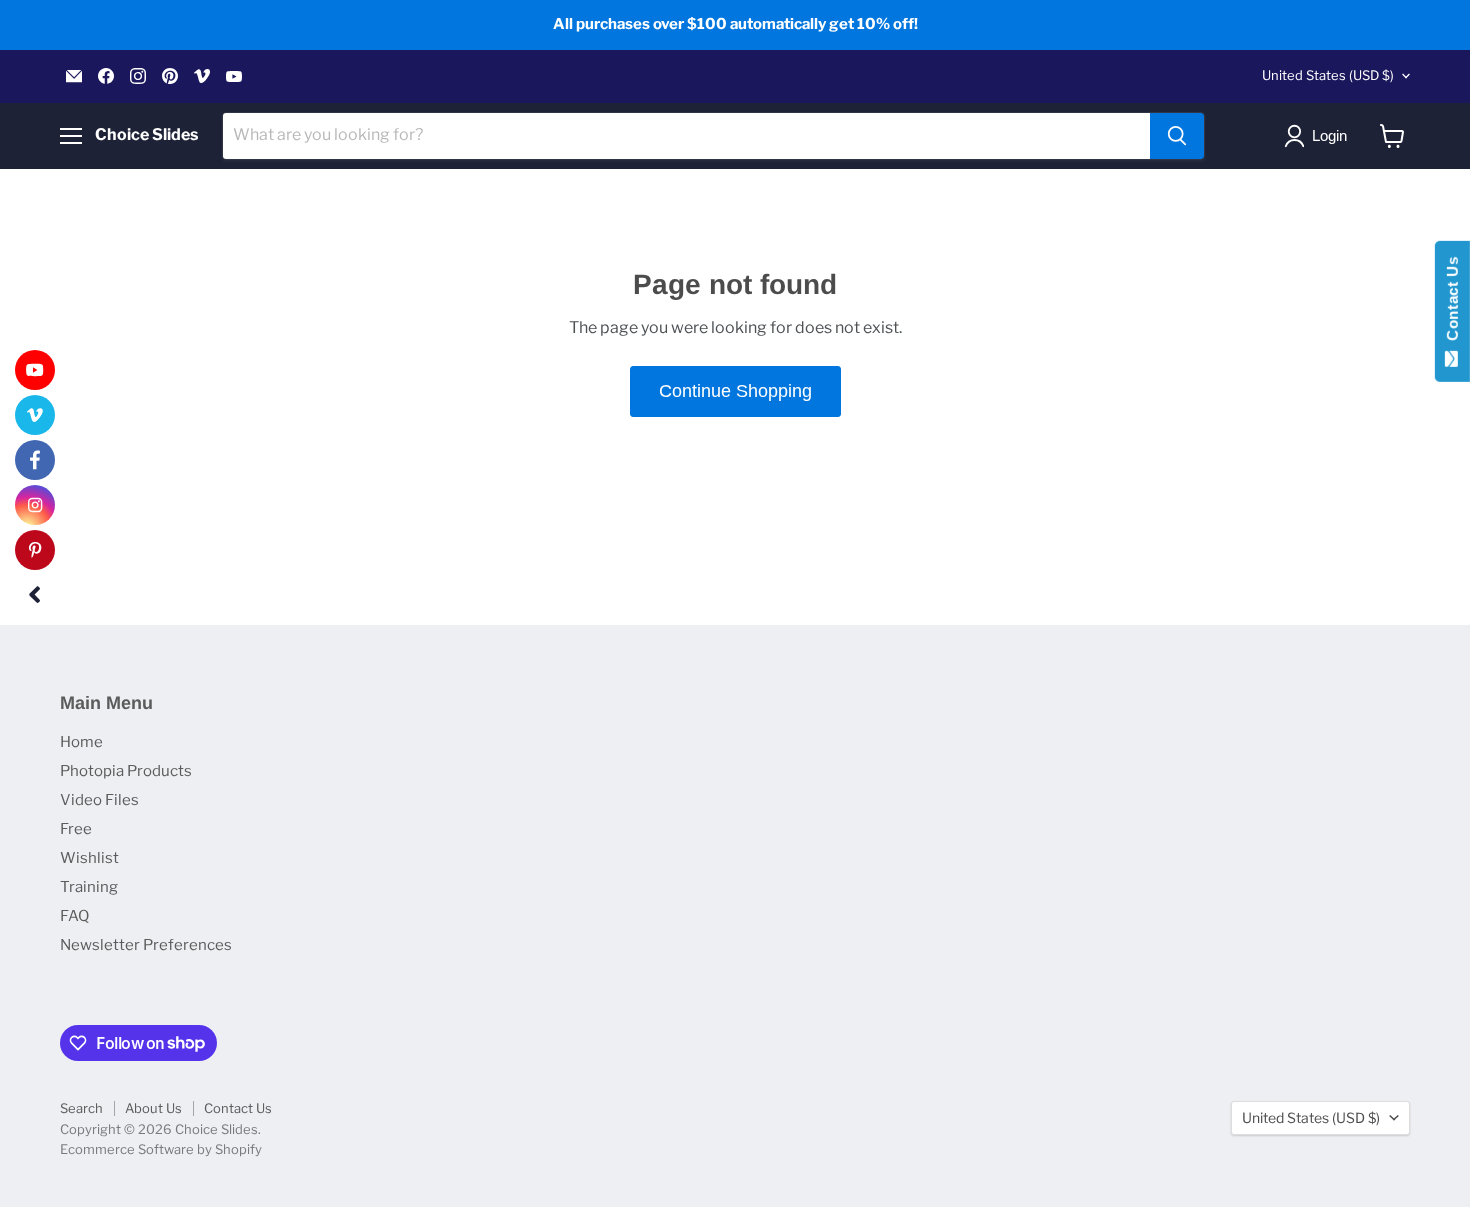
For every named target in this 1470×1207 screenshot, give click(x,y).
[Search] (1177, 136)
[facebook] (35, 460)
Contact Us (238, 1108)
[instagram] (35, 505)
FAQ (74, 916)
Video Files (99, 800)
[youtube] (35, 370)
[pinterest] (35, 550)
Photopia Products (126, 771)
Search (81, 1108)
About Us (153, 1108)
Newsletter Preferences (146, 945)
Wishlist (89, 858)
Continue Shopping (735, 391)
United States (1328, 75)
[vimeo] (35, 415)
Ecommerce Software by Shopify (161, 1149)
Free (76, 829)
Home (81, 742)
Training (89, 887)
